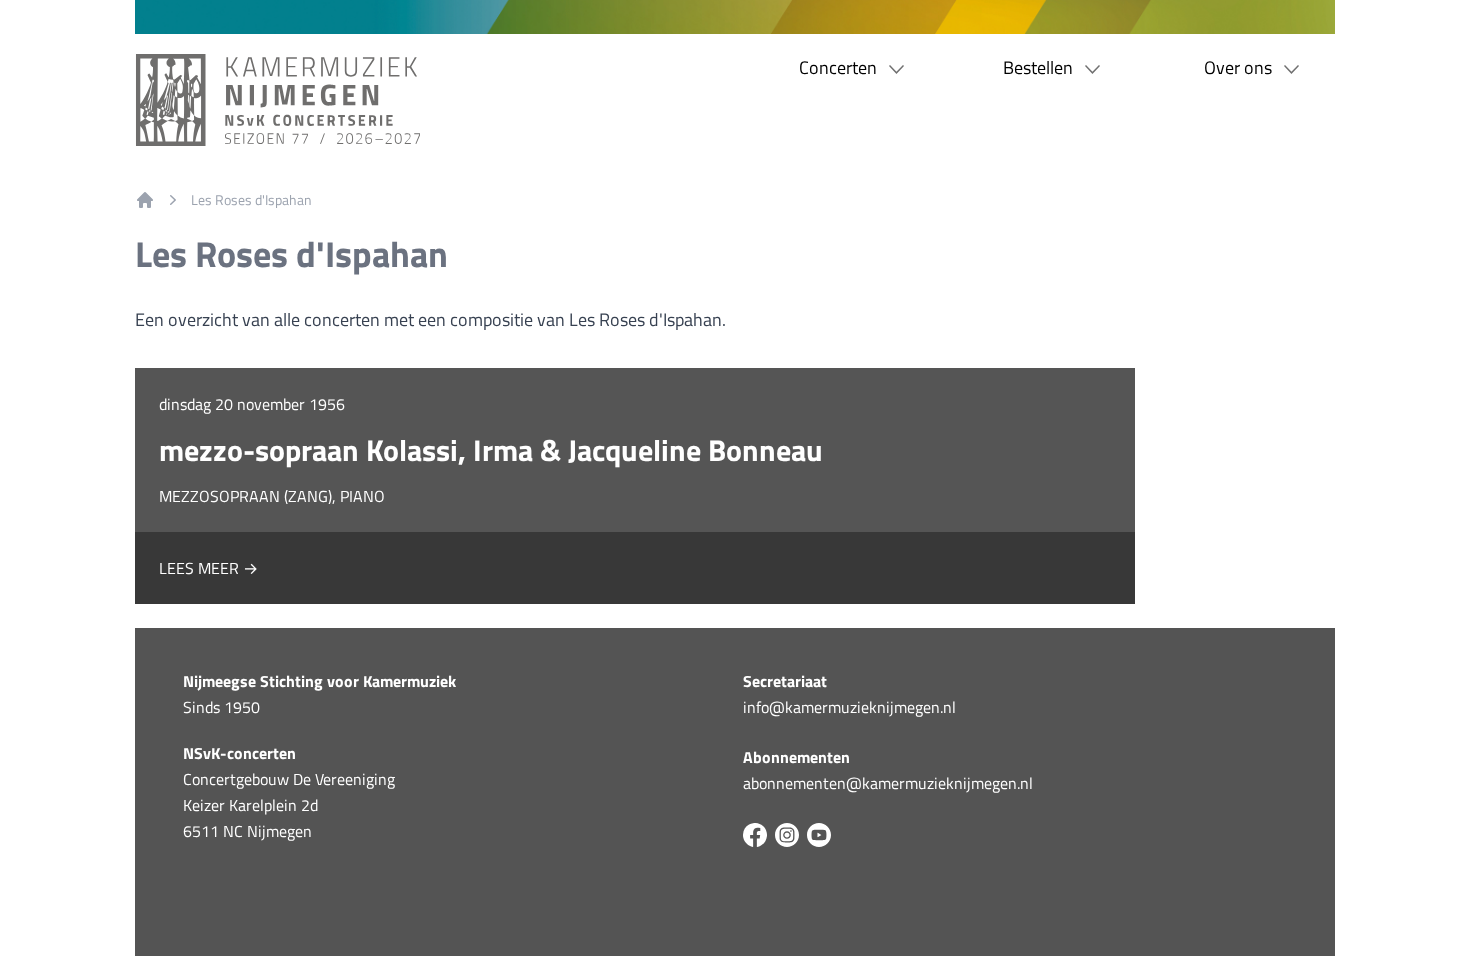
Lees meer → (208, 568)
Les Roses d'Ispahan (251, 200)
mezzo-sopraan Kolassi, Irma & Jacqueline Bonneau (491, 450)
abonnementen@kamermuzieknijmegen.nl (888, 783)
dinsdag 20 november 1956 (252, 404)
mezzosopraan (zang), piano (272, 496)
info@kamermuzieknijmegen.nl (849, 707)
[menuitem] (145, 200)
